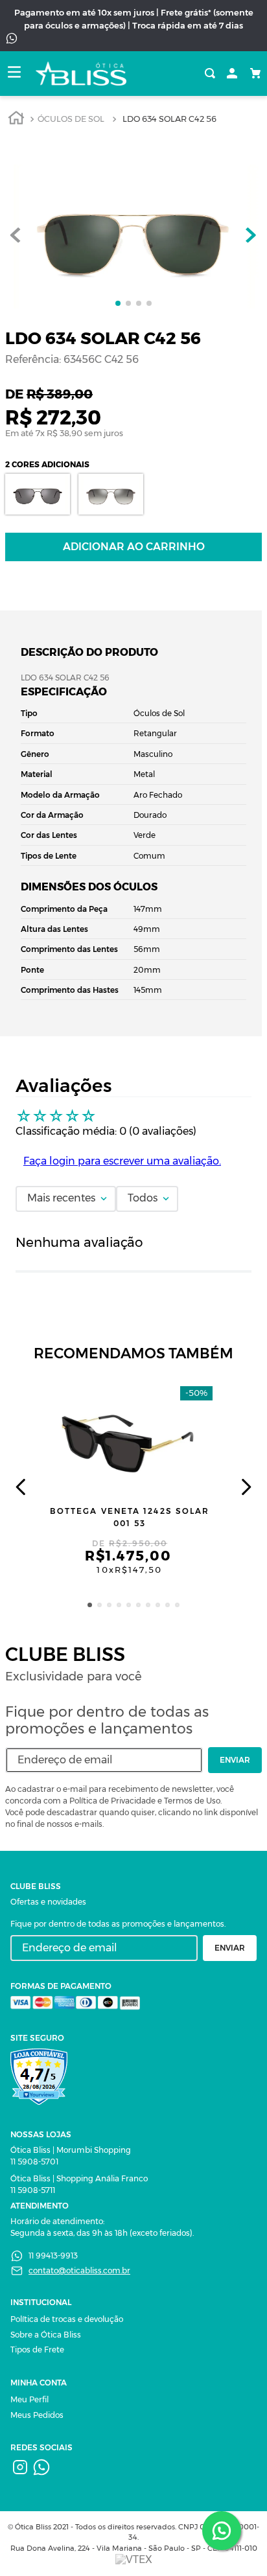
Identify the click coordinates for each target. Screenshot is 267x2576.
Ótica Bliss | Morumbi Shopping (71, 2150)
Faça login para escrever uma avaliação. (122, 1161)
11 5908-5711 (33, 2190)
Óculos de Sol (71, 119)
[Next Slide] (246, 1487)
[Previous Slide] (21, 1487)
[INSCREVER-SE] (235, 1760)
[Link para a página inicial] (16, 120)
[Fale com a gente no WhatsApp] (222, 2531)
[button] (90, 1605)
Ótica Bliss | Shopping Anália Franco (79, 2178)
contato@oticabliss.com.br (79, 2270)
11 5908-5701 (34, 2162)
